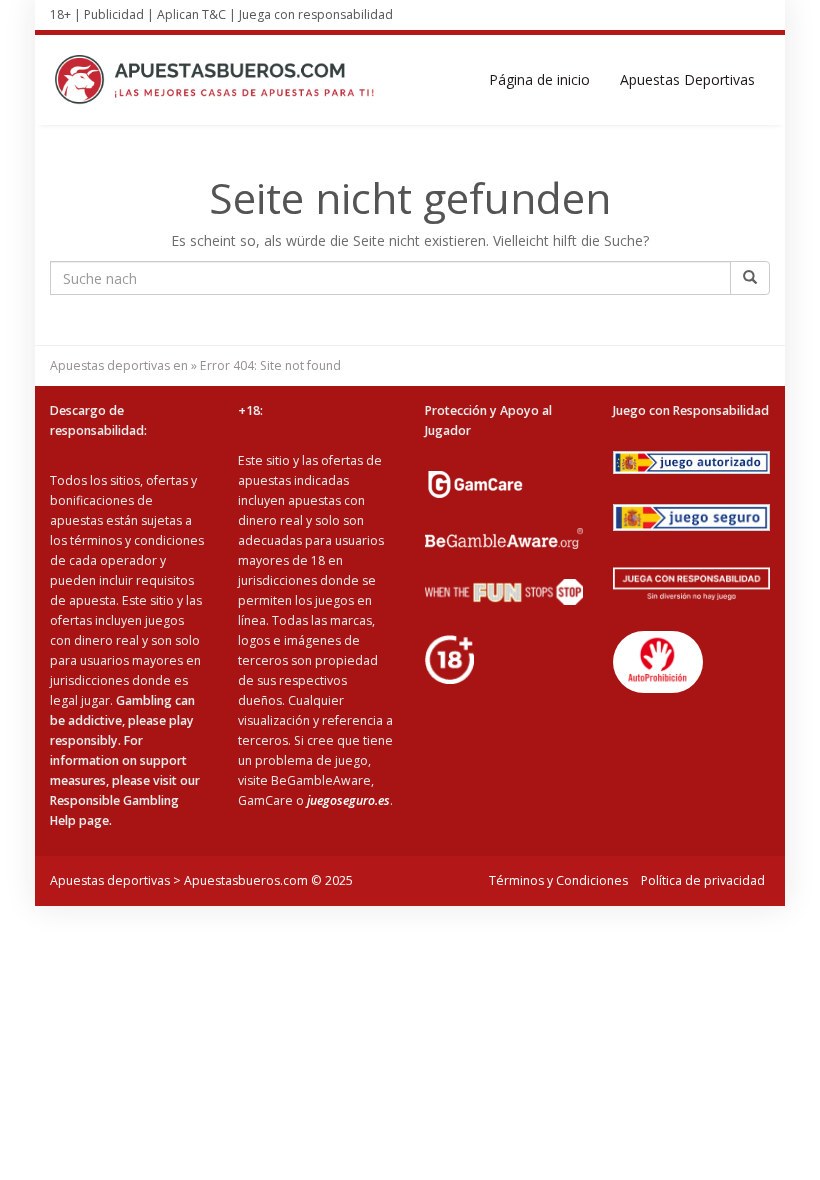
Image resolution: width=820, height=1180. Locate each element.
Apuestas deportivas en (119, 365)
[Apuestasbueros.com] (220, 80)
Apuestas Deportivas (687, 79)
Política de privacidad (703, 880)
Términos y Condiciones (558, 880)
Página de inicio (539, 79)
